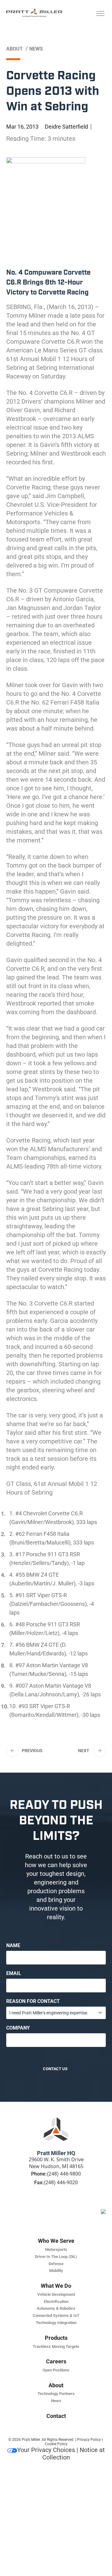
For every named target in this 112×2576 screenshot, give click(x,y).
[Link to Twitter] (56, 2206)
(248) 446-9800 (64, 2174)
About (14, 49)
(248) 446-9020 (61, 2183)
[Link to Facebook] (44, 2206)
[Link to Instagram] (68, 2206)
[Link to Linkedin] (33, 2206)
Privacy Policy (89, 2440)
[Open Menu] (100, 14)
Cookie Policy (56, 2444)
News (36, 49)
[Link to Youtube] (79, 2206)
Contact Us (55, 2069)
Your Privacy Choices (46, 2450)
